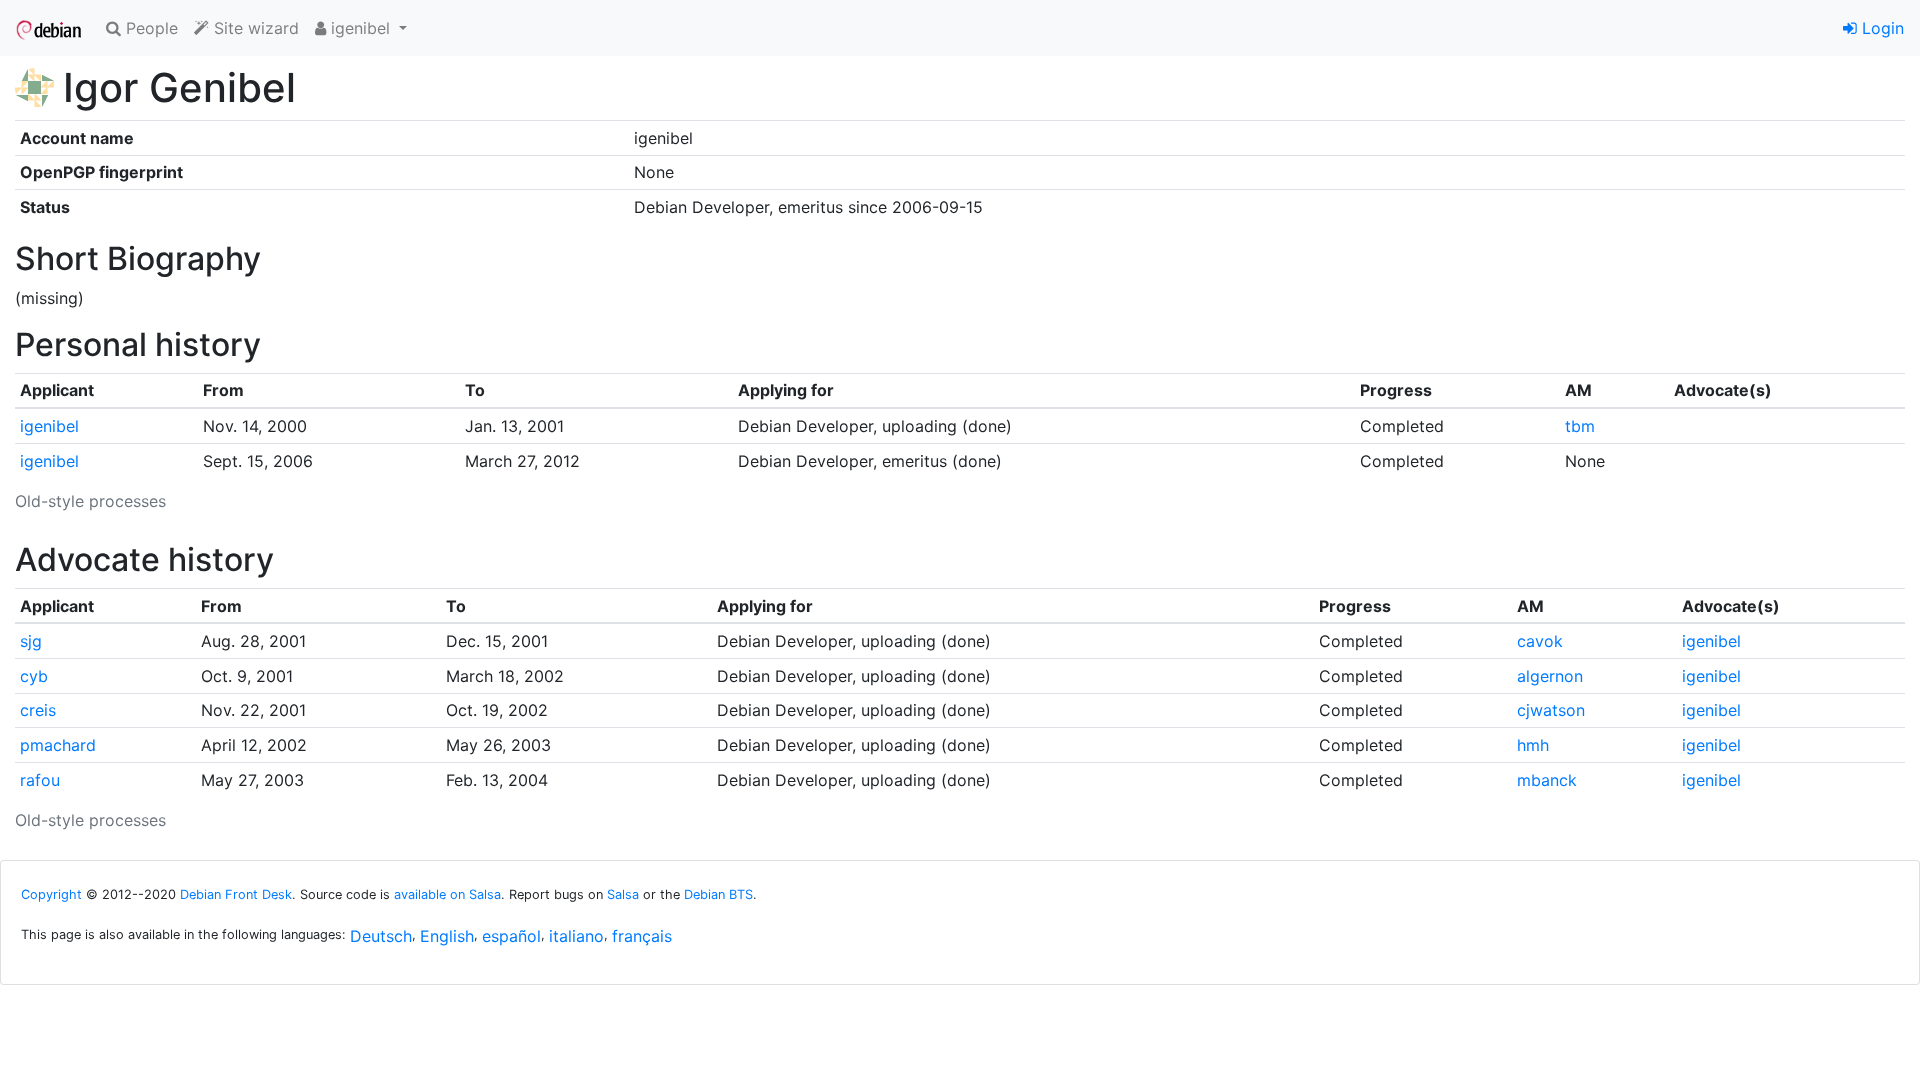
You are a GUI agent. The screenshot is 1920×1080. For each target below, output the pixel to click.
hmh (1533, 745)
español (511, 936)
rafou (40, 780)
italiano (576, 936)
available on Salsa (447, 894)
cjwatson (1551, 710)
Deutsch (381, 936)
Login (1880, 28)
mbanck (1547, 780)
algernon (1550, 676)
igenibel (49, 426)
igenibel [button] (360, 28)
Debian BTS (718, 894)
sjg (31, 641)
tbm (1580, 426)
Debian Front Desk (236, 894)
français (642, 936)
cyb (34, 676)
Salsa (623, 894)
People (149, 28)
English (447, 936)
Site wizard (254, 28)
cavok (1540, 641)
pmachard (58, 745)
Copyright (51, 894)
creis (38, 710)
